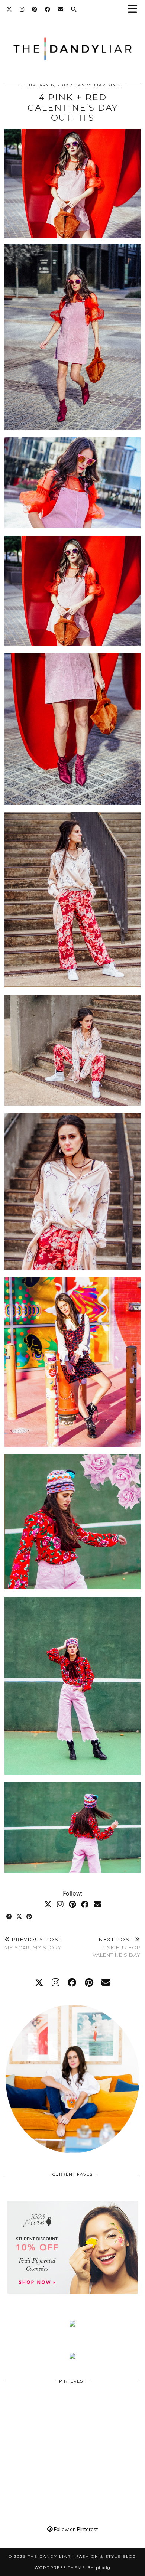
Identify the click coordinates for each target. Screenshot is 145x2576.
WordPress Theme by (72, 2568)
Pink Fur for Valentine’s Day (117, 1947)
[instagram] (56, 1982)
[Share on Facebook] (9, 1917)
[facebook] (72, 1982)
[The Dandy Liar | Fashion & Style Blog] (72, 38)
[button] (135, 9)
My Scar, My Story (33, 1944)
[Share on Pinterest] (30, 1917)
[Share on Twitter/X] (20, 1917)
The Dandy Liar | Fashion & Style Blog (82, 2557)
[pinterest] (89, 1982)
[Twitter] (9, 9)
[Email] (61, 9)
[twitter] (39, 1982)
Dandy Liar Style (99, 85)
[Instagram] (22, 9)
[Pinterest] (35, 9)
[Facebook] (48, 9)
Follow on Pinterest (75, 2529)
